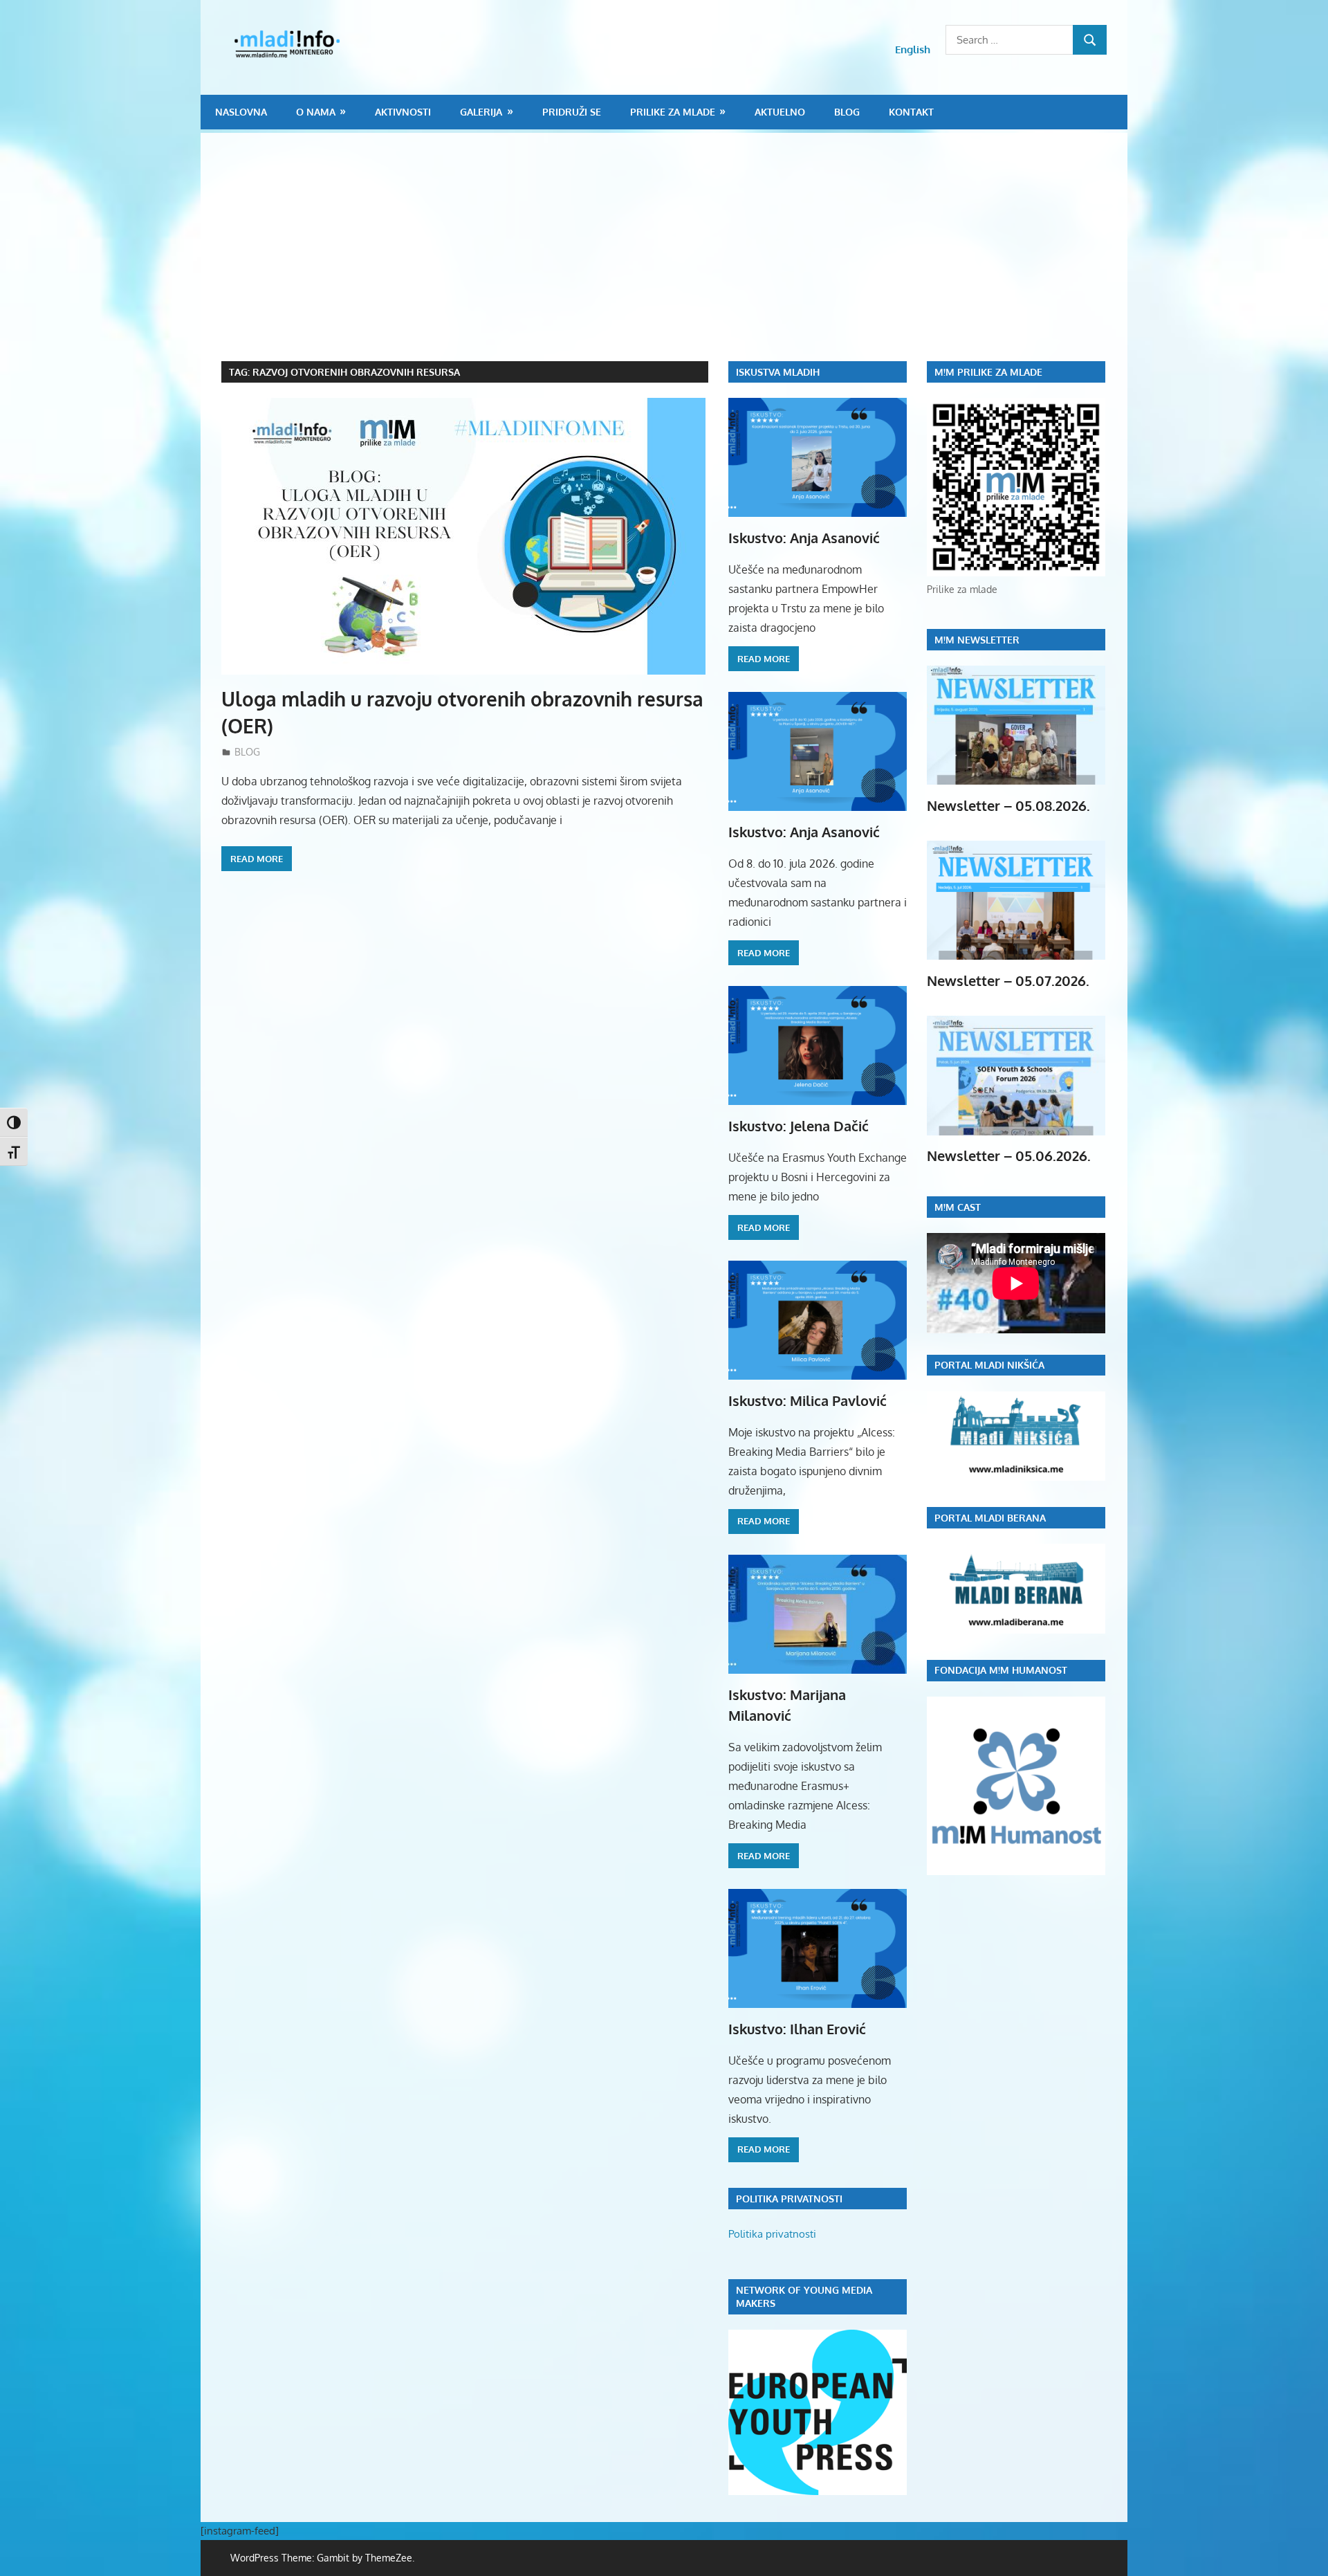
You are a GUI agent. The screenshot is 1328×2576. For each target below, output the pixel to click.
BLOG (847, 112)
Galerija (481, 112)
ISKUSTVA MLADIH (778, 372)
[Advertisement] (674, 257)
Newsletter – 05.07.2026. (1008, 980)
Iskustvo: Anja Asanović (804, 538)
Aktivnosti (403, 112)
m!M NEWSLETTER (977, 640)
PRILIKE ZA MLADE (673, 112)
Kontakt (911, 112)
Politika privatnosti (772, 2234)
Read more (257, 859)
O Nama (316, 112)
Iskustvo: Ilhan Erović (797, 2029)
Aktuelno (780, 112)
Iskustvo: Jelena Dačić (799, 1126)
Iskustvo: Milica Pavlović (808, 1400)
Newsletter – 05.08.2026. (1008, 805)
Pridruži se (572, 112)
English (913, 49)
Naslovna (241, 112)
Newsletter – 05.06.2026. (1009, 1155)
